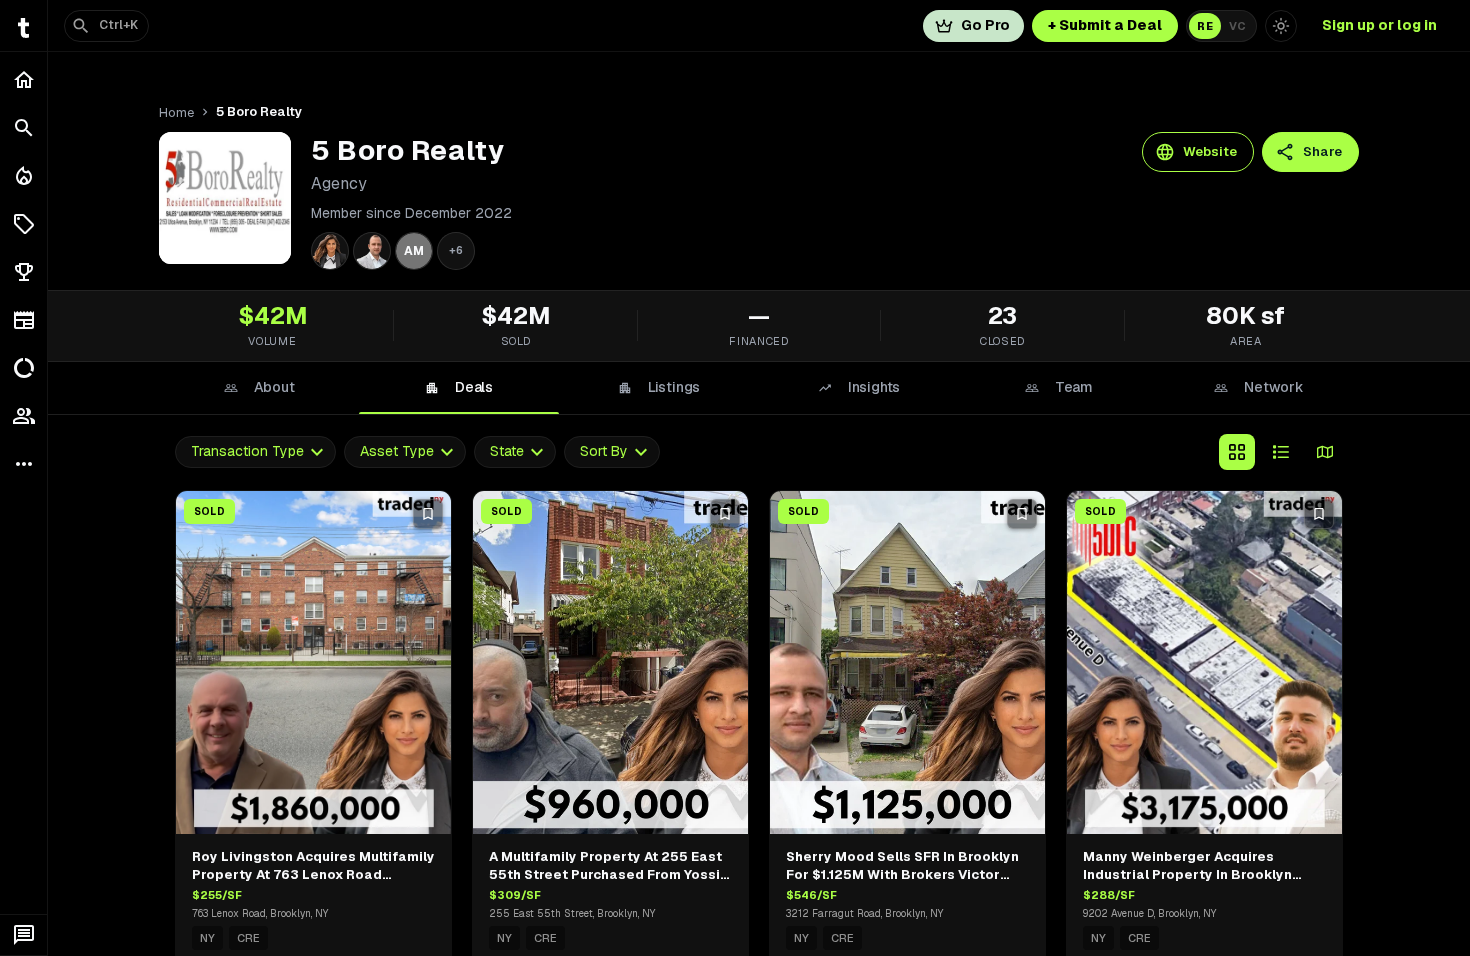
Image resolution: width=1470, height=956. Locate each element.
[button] (23, 224)
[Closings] (23, 176)
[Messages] (23, 935)
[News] (23, 320)
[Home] (23, 80)
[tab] (259, 388)
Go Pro (985, 25)
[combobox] (255, 451)
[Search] (23, 128)
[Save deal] (428, 514)
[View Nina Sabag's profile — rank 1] (330, 251)
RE (1205, 26)
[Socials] (23, 416)
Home (176, 112)
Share (1322, 151)
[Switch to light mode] (1281, 26)
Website (1210, 151)
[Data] (23, 368)
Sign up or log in (1379, 25)
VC (1237, 26)
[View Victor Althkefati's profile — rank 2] (372, 251)
